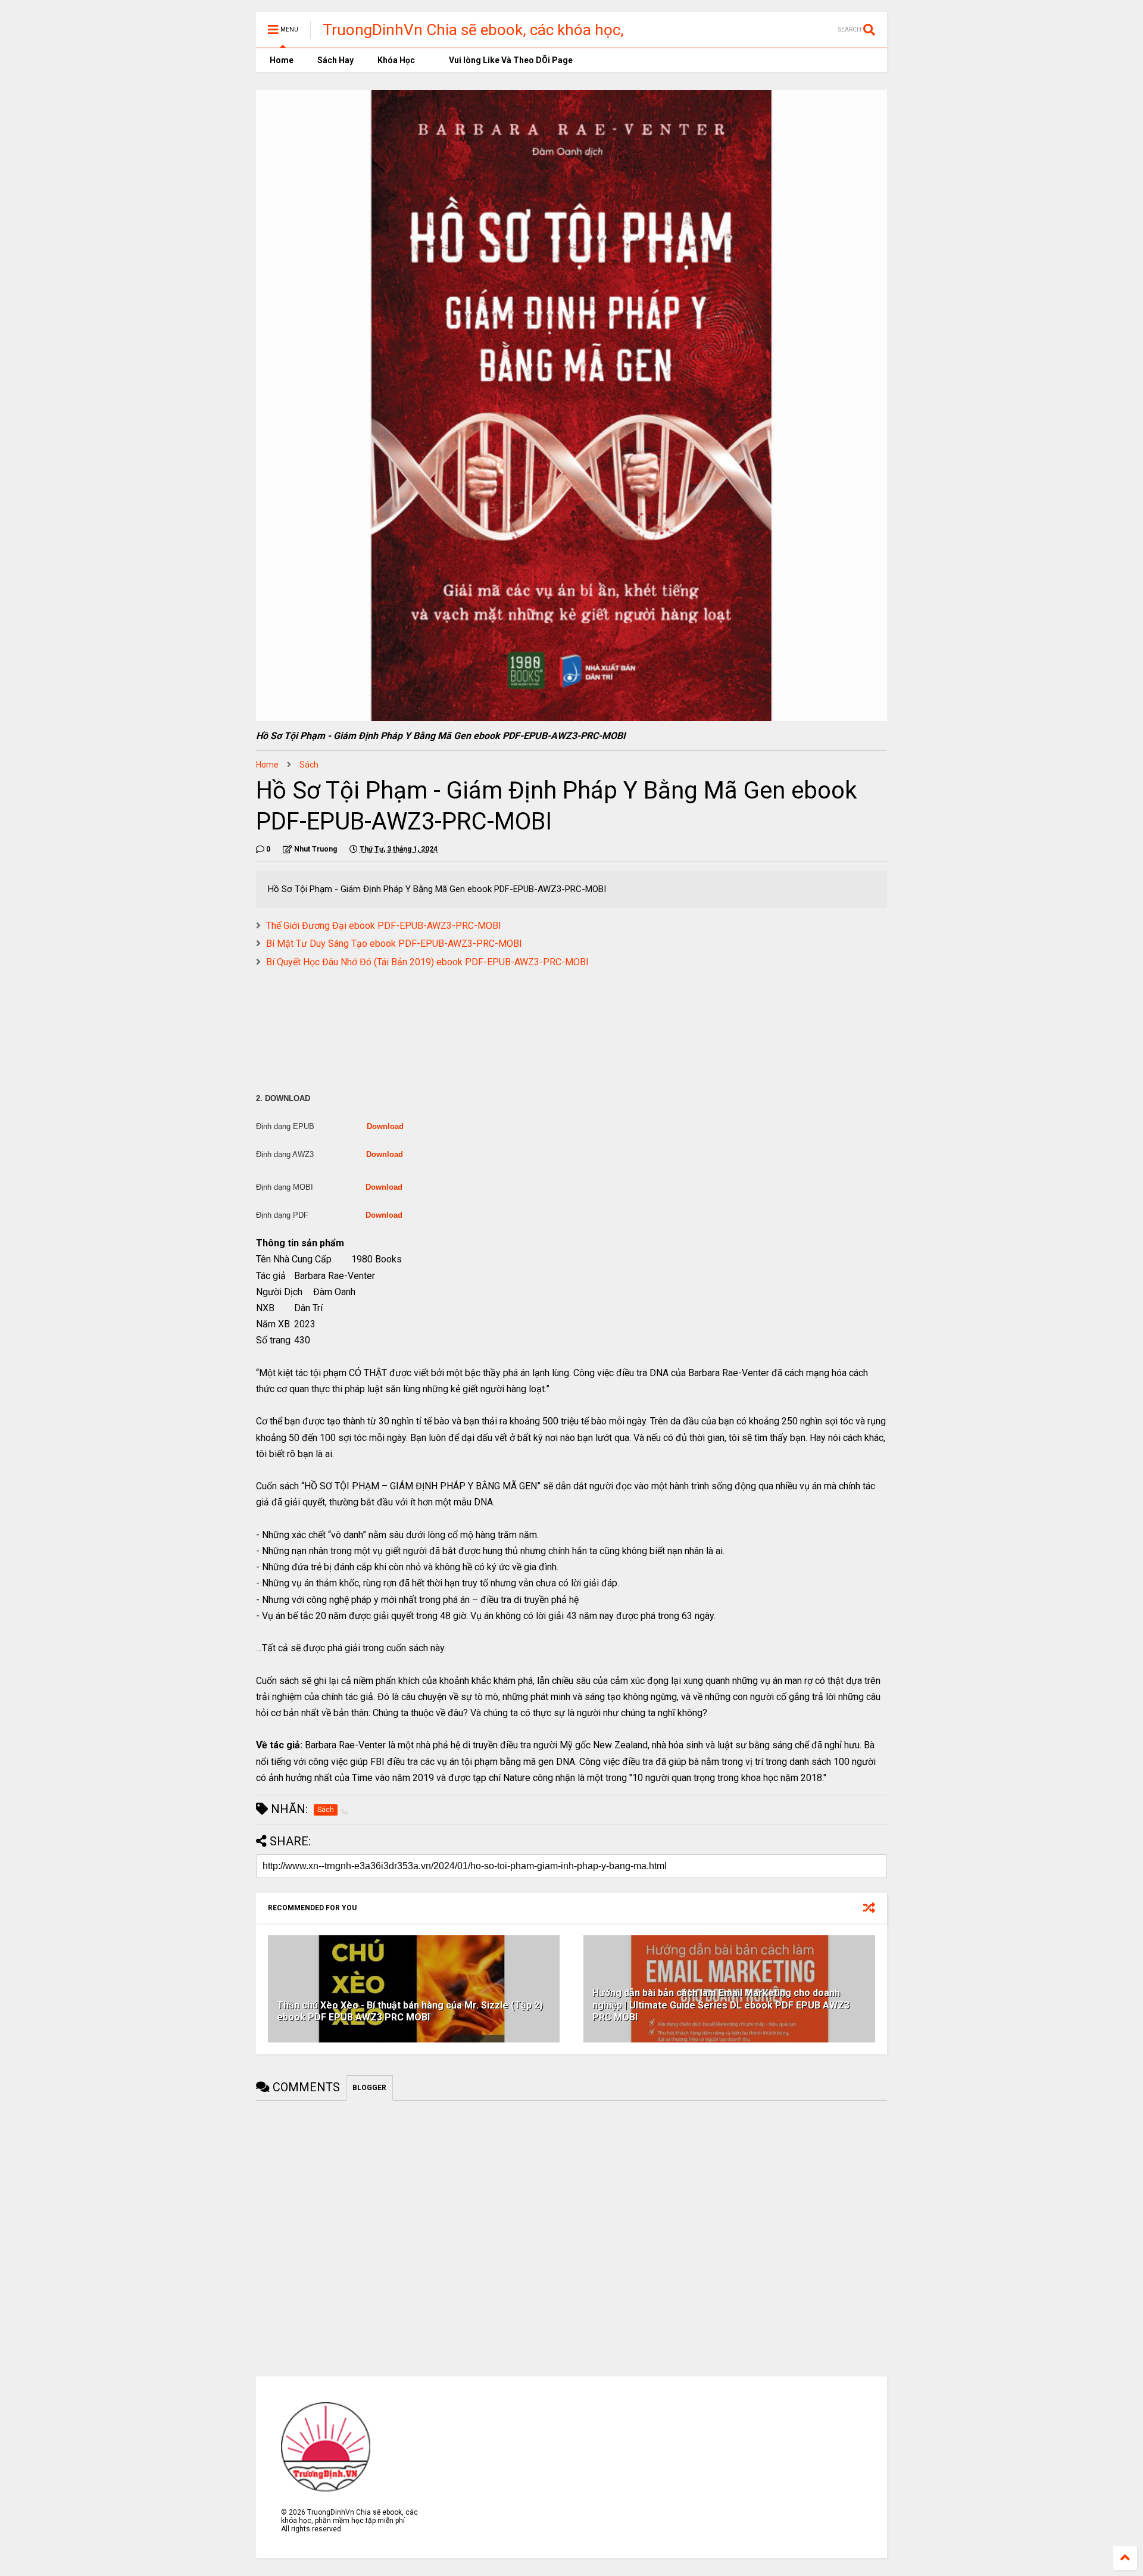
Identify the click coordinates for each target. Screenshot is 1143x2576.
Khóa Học (396, 60)
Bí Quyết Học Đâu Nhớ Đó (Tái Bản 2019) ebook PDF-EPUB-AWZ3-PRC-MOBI (427, 962)
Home (281, 60)
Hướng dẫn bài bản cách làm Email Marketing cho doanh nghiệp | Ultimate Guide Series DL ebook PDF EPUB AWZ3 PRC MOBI (721, 2005)
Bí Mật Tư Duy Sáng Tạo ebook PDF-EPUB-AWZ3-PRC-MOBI (394, 944)
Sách (309, 765)
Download (385, 1126)
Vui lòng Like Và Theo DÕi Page (510, 60)
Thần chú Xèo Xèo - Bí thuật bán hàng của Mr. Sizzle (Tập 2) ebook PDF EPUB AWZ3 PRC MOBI (410, 2011)
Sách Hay (335, 60)
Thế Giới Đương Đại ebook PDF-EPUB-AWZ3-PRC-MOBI (384, 926)
